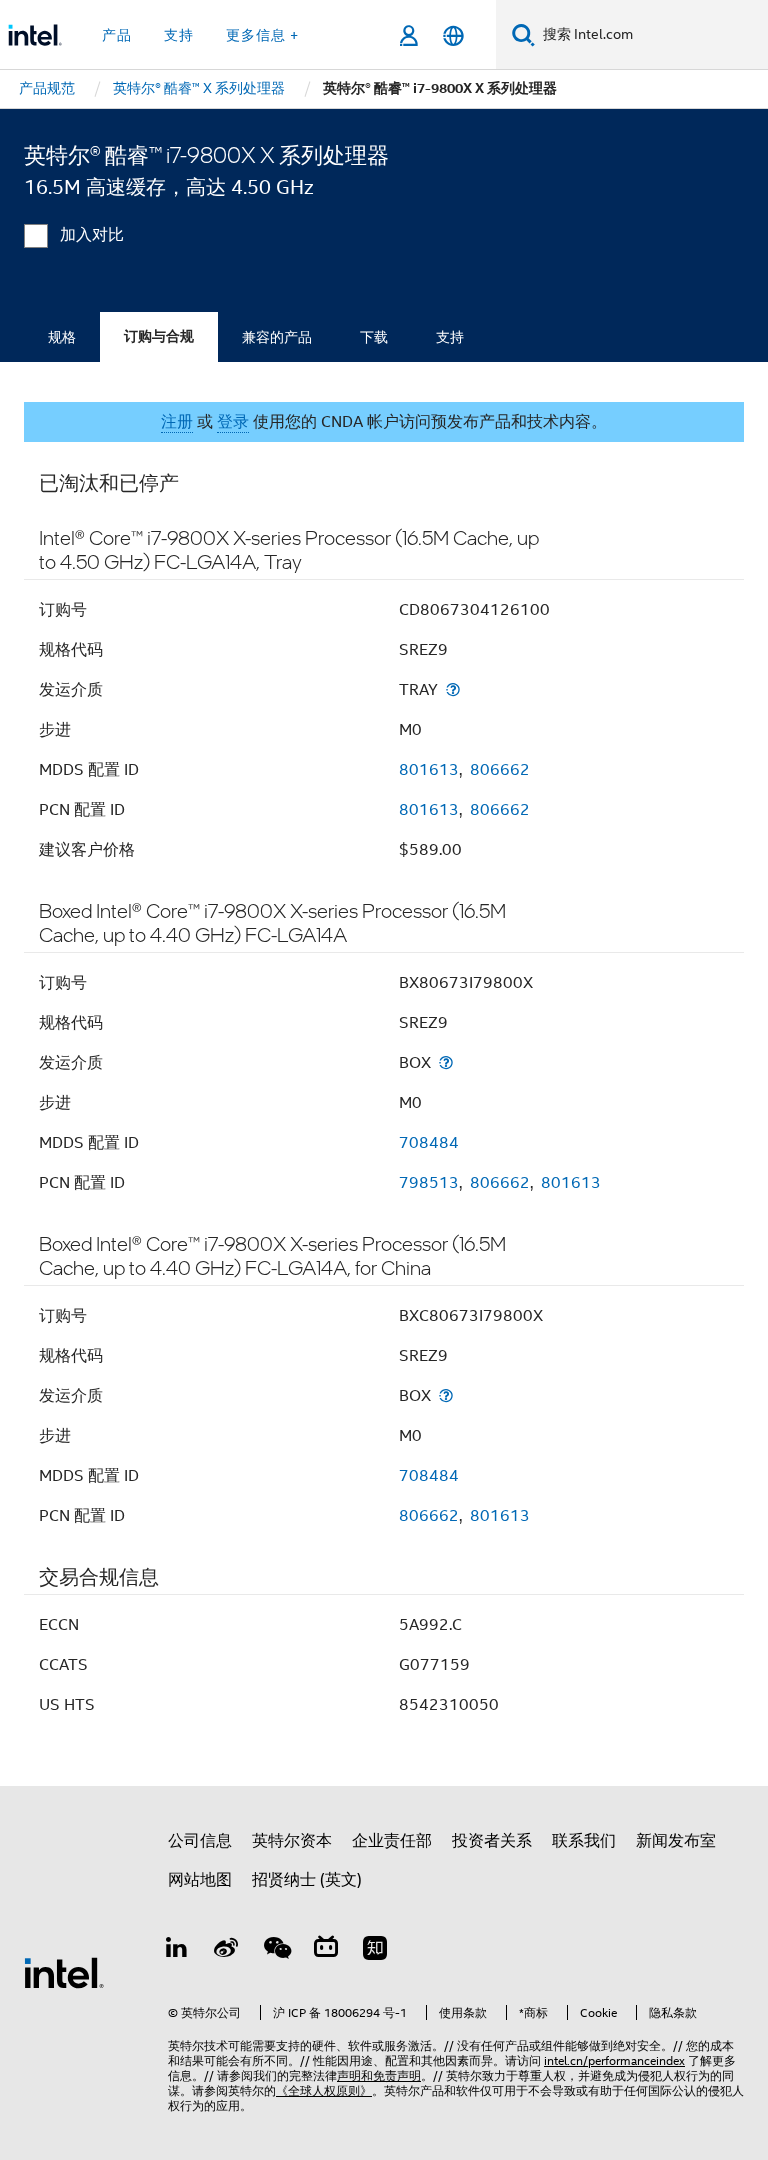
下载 (374, 337)
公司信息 (200, 1841)
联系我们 (584, 1841)
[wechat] (276, 1951)
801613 (429, 770)
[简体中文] (453, 35)
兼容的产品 (277, 337)
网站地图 (200, 1880)
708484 (429, 1143)
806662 (500, 770)
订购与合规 (159, 336)
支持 (450, 337)
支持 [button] (179, 35)
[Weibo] (227, 1951)
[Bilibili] (326, 1951)
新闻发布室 (676, 1841)
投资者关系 (492, 1841)
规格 (62, 337)
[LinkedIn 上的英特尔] (177, 1951)
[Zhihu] (375, 1951)
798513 (429, 1183)
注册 (177, 422)
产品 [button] (117, 35)
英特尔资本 (292, 1841)
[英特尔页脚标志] (64, 1972)
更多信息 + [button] (262, 35)
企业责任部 (392, 1841)
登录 (233, 422)
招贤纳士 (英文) (307, 1880)
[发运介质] (453, 689)
